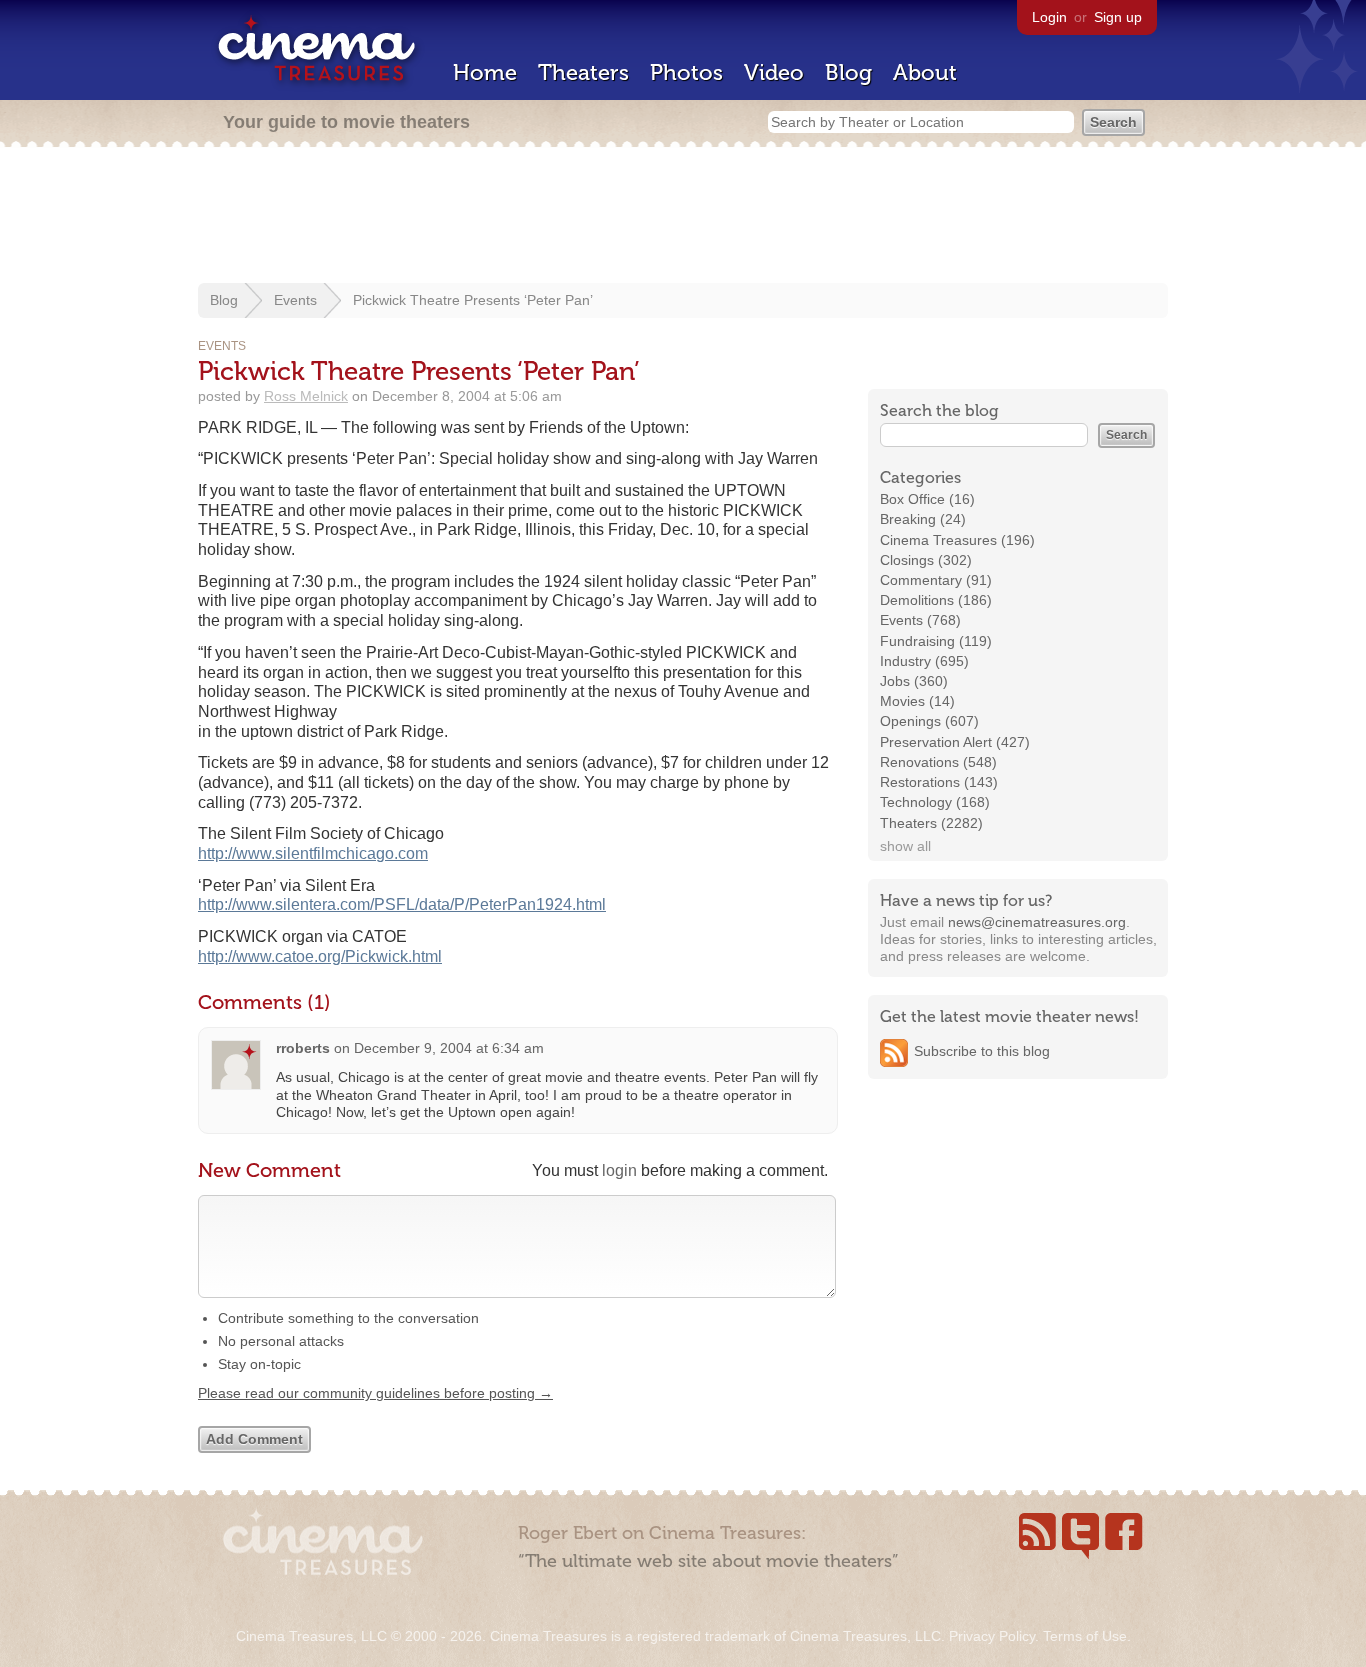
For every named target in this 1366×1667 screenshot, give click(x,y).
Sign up (1118, 17)
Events (295, 300)
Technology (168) (935, 802)
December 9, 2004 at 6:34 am (449, 1048)
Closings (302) (926, 560)
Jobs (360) (914, 681)
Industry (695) (924, 661)
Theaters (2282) (931, 823)
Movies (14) (917, 701)
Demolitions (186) (936, 600)
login (619, 1170)
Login (1049, 17)
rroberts (303, 1048)
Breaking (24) (923, 519)
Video (774, 72)
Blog (848, 72)
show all (905, 846)
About (925, 72)
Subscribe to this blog (982, 1051)
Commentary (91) (936, 580)
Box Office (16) (927, 499)
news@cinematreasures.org (1037, 922)
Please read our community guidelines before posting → (375, 1393)
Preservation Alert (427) (955, 742)
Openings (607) (929, 721)
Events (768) (920, 620)
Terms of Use (1085, 1636)
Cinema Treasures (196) (957, 540)
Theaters (583, 72)
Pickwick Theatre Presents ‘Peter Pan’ (473, 300)
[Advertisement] (683, 217)
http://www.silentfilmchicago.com (313, 853)
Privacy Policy (992, 1636)
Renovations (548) (938, 762)
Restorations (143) (939, 782)
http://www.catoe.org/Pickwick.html (320, 956)
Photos (686, 72)
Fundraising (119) (936, 641)
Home (485, 72)
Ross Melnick (306, 396)
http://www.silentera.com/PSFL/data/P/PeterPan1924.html (402, 904)
